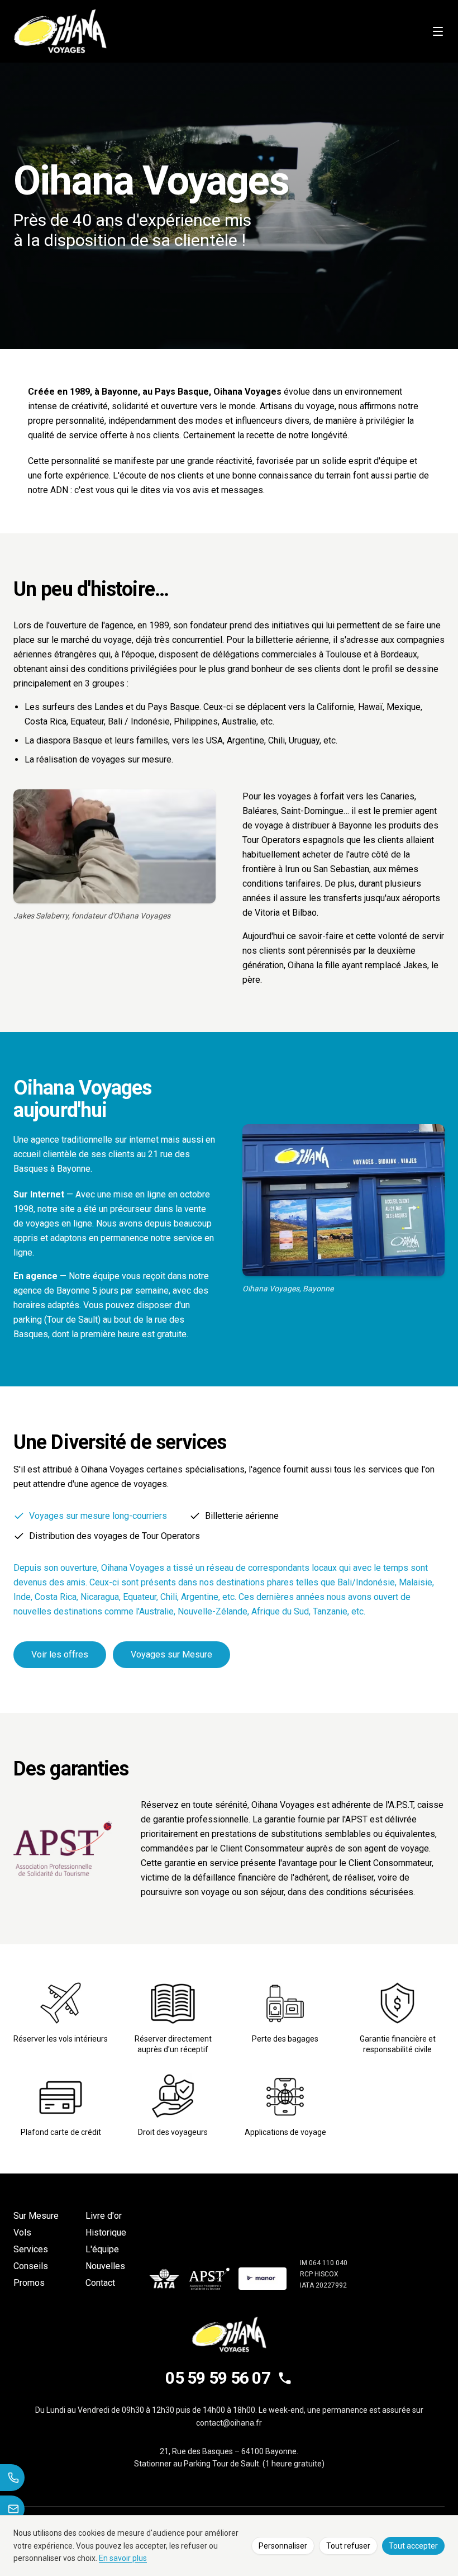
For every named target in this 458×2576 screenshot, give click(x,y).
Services (31, 2249)
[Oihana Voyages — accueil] (60, 31)
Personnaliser (283, 2546)
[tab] (90, 1516)
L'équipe (102, 2249)
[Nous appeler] (12, 2478)
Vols (22, 2232)
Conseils (31, 2266)
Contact (100, 2283)
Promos (29, 2283)
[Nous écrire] (12, 2509)
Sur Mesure (36, 2216)
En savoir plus (123, 2558)
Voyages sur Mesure (171, 1654)
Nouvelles (105, 2266)
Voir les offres (60, 1654)
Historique (106, 2232)
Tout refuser (348, 2546)
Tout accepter (413, 2546)
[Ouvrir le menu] (438, 31)
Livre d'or (104, 2216)
